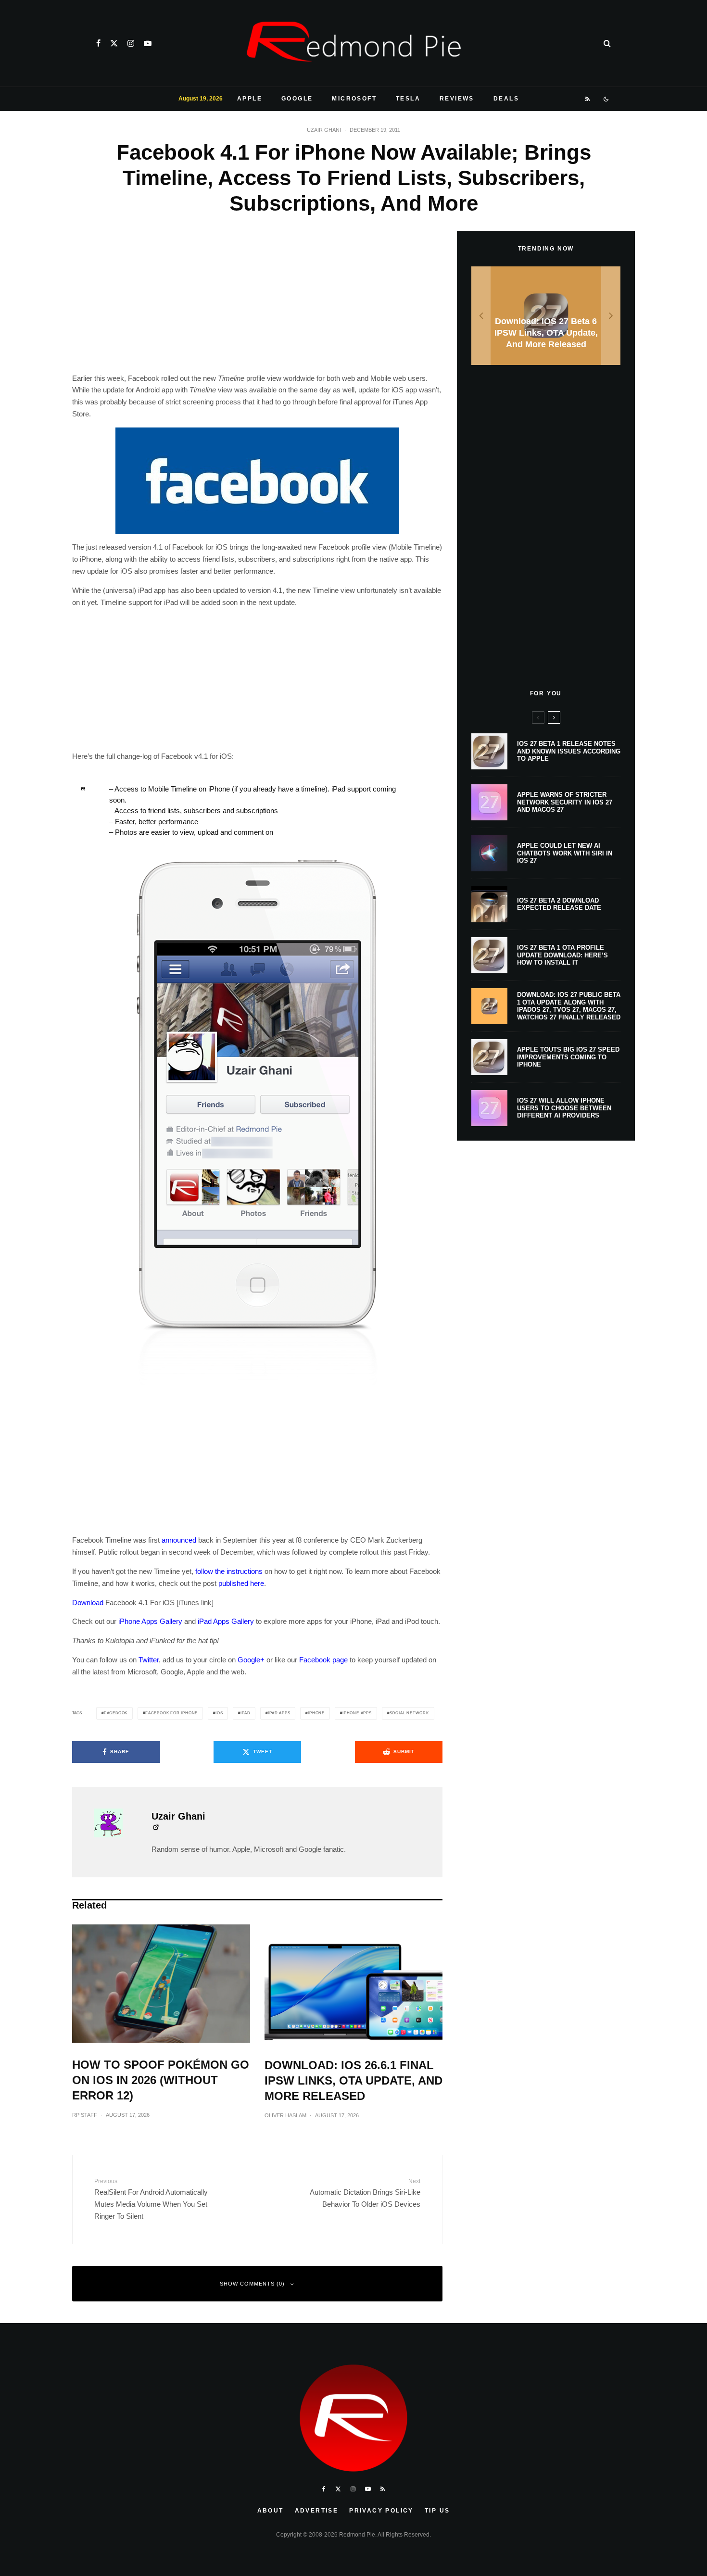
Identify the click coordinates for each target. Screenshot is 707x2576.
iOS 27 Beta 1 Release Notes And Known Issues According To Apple (569, 751)
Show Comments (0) (252, 2284)
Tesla (408, 99)
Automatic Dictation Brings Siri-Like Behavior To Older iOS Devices (365, 2193)
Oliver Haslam (285, 2115)
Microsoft (354, 99)
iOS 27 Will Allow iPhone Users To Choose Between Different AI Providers (564, 1108)
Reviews (457, 99)
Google (297, 99)
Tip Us (437, 2511)
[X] (114, 43)
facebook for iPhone (171, 1713)
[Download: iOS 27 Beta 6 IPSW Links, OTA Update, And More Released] (546, 316)
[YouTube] (148, 43)
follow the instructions (229, 1571)
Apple (250, 99)
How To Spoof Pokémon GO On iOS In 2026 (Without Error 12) (161, 2080)
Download (88, 1602)
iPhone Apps (357, 1713)
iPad (245, 1713)
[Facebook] (98, 43)
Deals (506, 99)
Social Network (409, 1713)
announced (179, 1540)
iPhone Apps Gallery (150, 1621)
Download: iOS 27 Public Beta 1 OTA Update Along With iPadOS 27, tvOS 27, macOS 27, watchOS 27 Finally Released (569, 1006)
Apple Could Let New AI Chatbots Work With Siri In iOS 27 (565, 853)
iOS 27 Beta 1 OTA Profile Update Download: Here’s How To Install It (562, 955)
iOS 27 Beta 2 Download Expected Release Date (559, 904)
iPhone (316, 1713)
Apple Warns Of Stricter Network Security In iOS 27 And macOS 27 (565, 802)
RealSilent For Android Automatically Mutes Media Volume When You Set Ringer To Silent (151, 2199)
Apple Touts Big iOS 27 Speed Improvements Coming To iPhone (568, 1057)
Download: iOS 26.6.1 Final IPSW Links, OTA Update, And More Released (353, 2080)
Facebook (116, 1713)
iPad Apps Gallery (226, 1621)
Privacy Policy (381, 2511)
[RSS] (588, 99)
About (271, 2511)
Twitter (149, 1660)
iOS (219, 1713)
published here (241, 1583)
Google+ (251, 1660)
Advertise (317, 2511)
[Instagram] (131, 43)
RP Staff (85, 2115)
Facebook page (323, 1660)
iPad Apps (279, 1713)
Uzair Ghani (324, 130)
